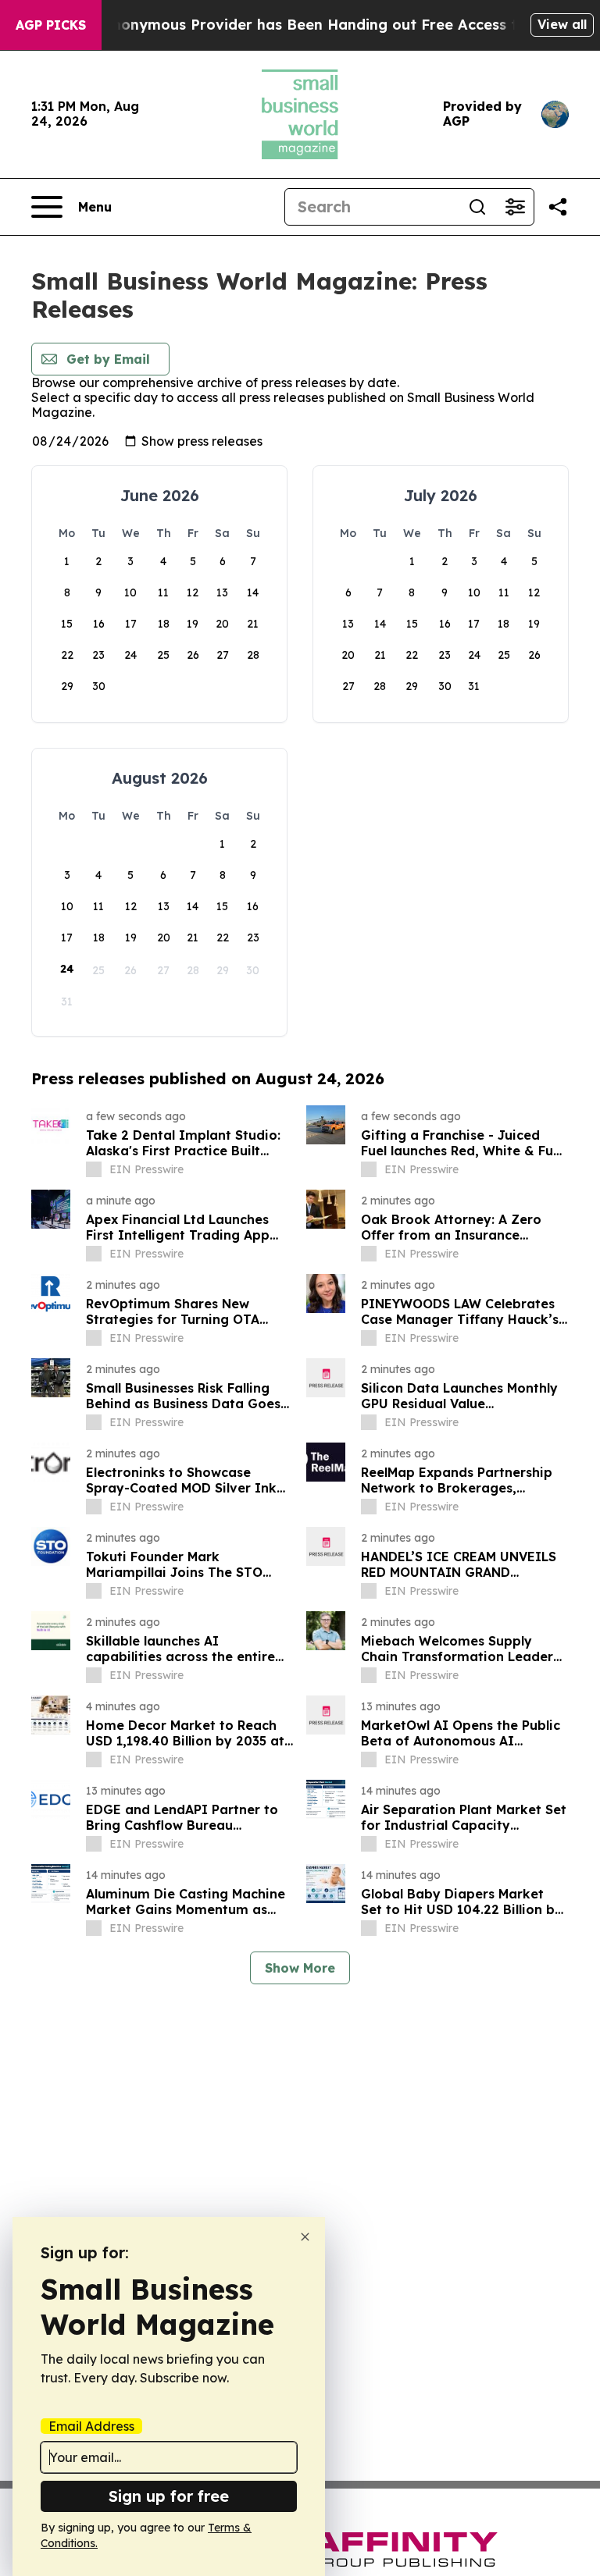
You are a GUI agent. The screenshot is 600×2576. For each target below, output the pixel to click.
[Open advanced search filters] (515, 207)
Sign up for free (169, 2496)
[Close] (305, 2237)
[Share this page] (558, 207)
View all (562, 24)
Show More (300, 1968)
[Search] (477, 207)
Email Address (91, 2426)
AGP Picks (51, 25)
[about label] (94, 1169)
